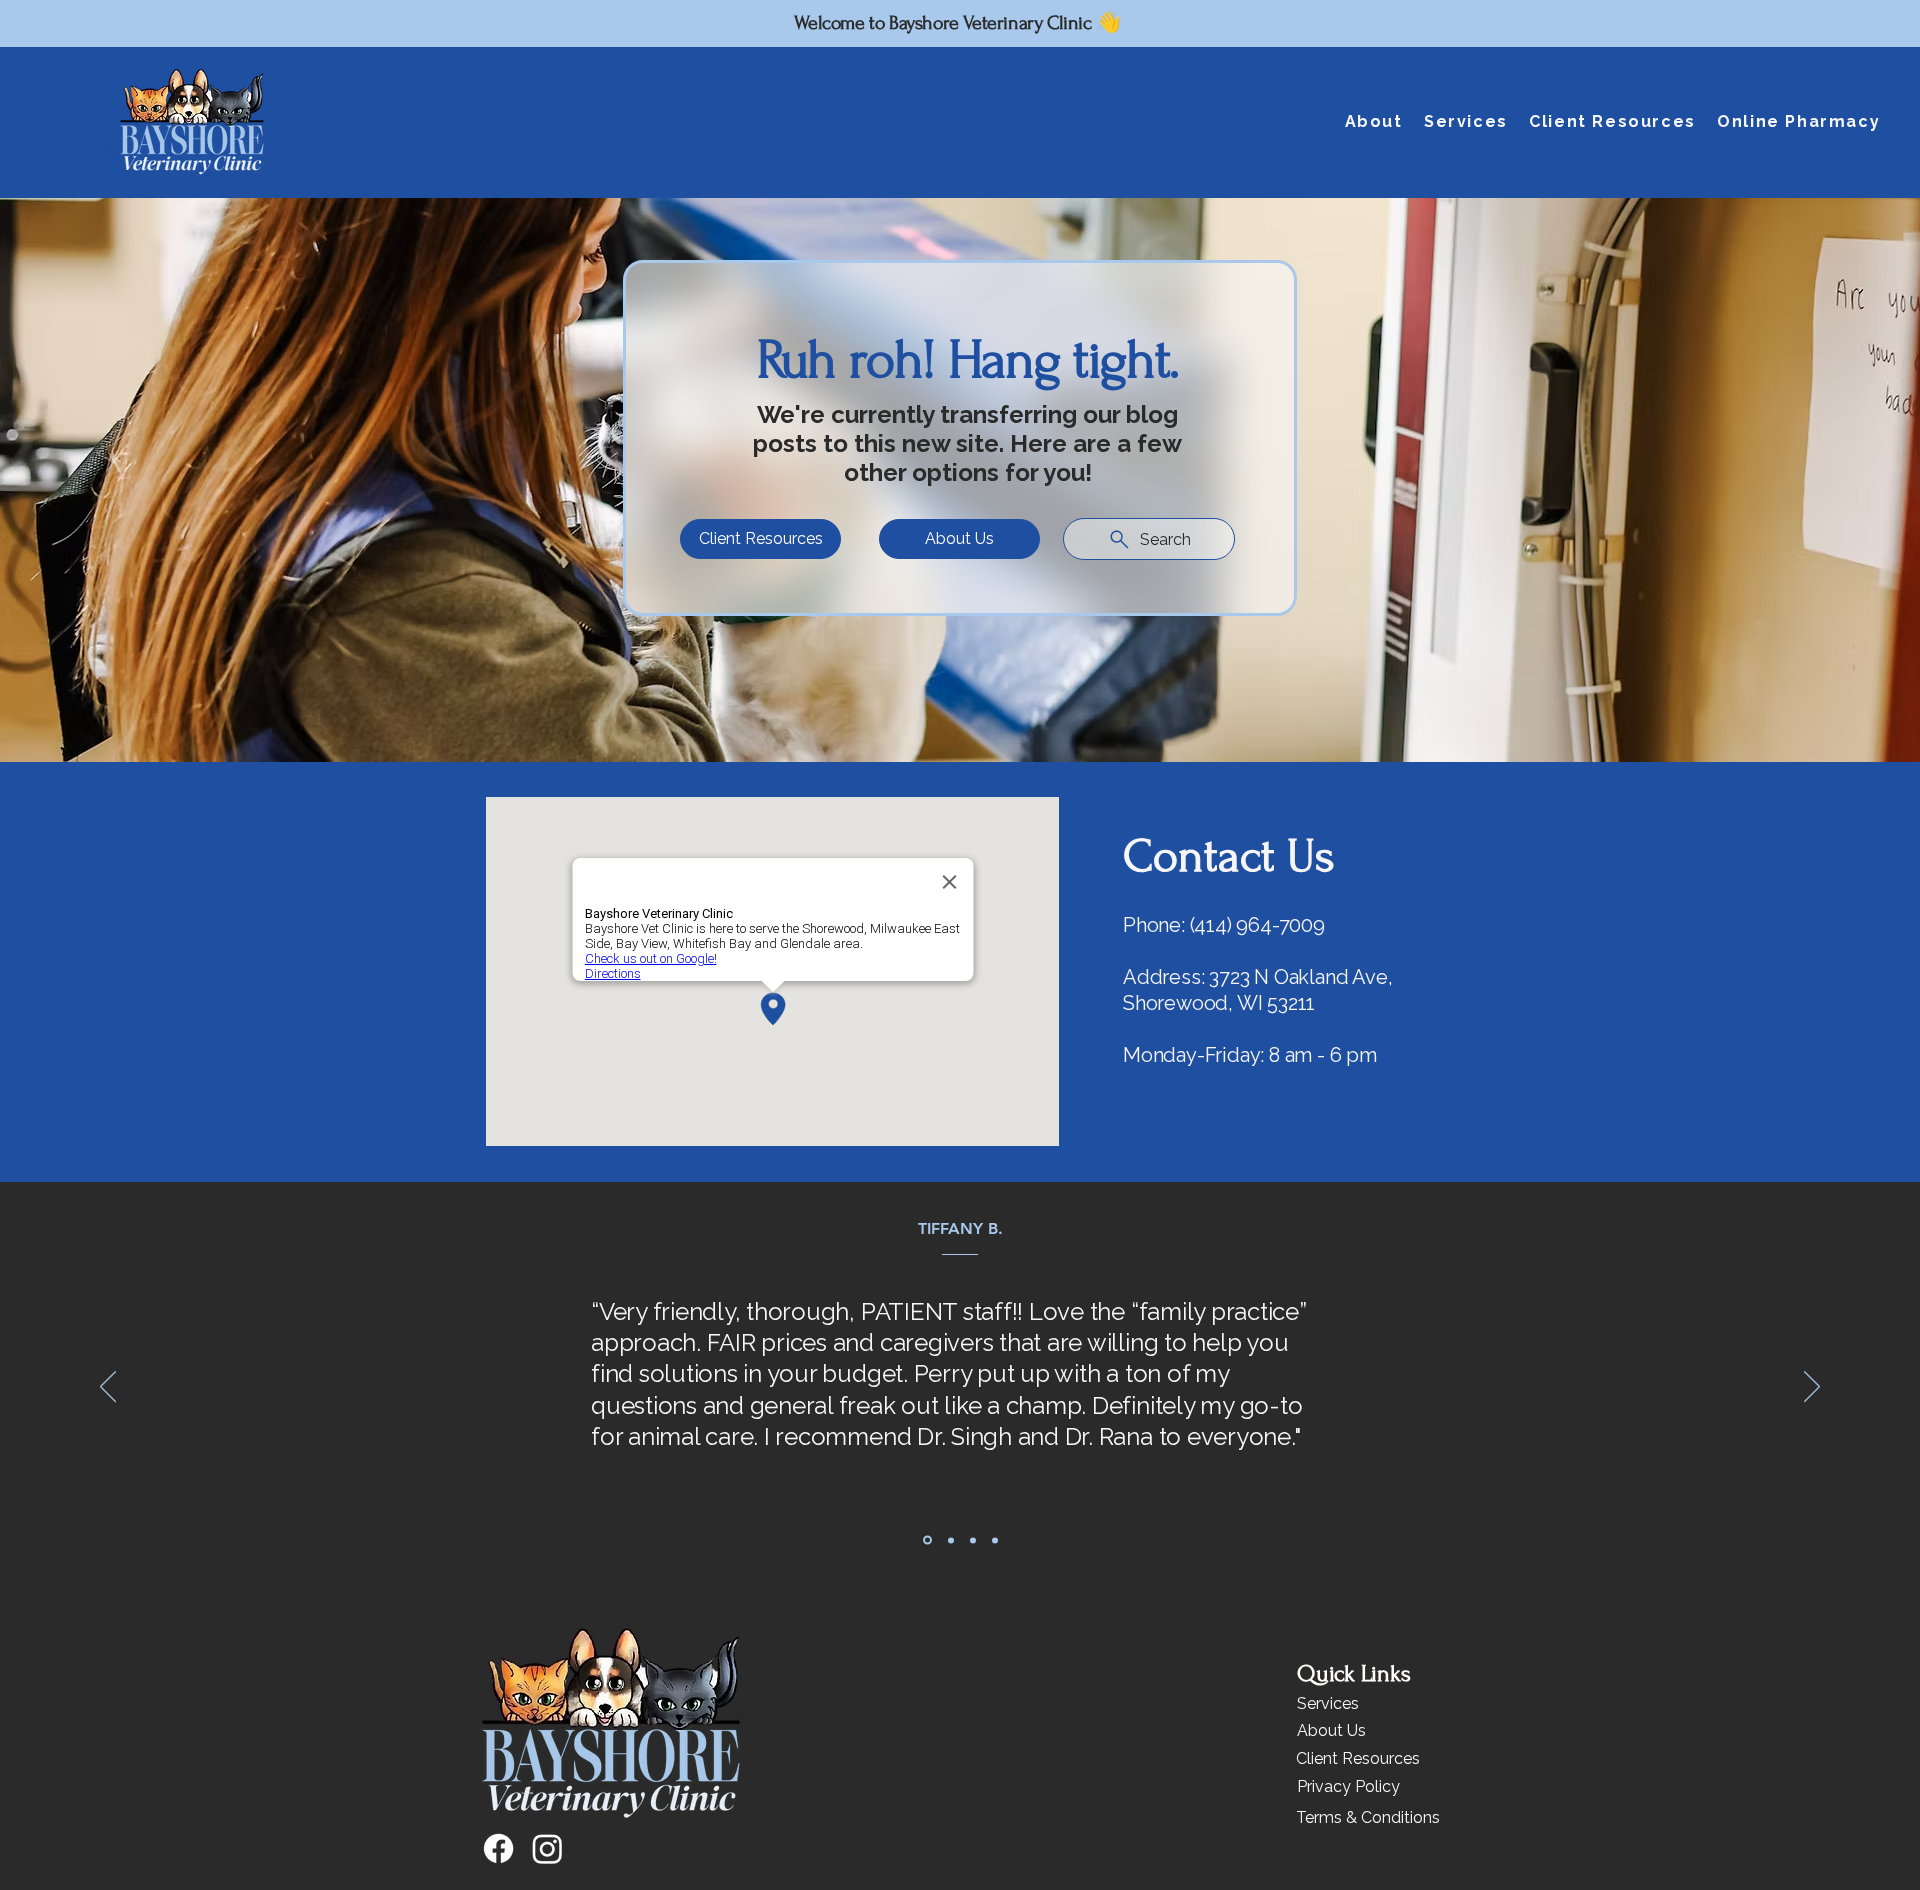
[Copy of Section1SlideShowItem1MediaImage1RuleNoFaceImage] (926, 1540)
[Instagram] (547, 1848)
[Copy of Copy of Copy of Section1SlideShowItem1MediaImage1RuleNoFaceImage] (995, 1540)
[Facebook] (498, 1848)
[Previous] (108, 1388)
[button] (1373, 121)
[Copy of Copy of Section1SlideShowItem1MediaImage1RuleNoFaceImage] (973, 1540)
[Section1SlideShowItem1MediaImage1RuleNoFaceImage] (949, 1540)
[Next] (1812, 1388)
